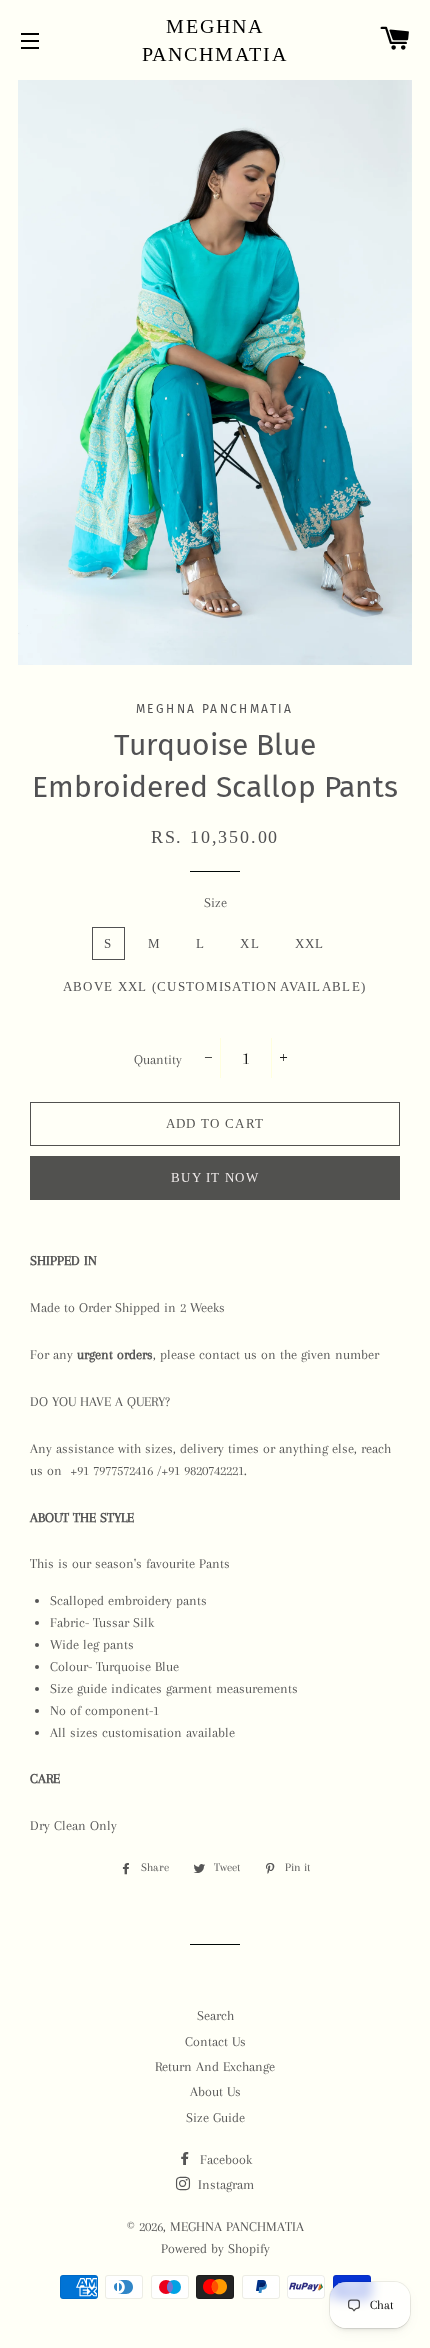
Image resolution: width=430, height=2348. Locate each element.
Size (215, 902)
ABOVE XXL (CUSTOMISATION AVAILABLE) (215, 986)
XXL (310, 943)
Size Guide (215, 2117)
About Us (215, 2091)
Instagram (224, 2184)
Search (215, 2015)
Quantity (158, 1059)
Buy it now (215, 1177)
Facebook (224, 2159)
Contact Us (215, 2041)
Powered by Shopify (215, 2248)
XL (250, 943)
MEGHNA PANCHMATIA (215, 40)
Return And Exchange (215, 2066)
